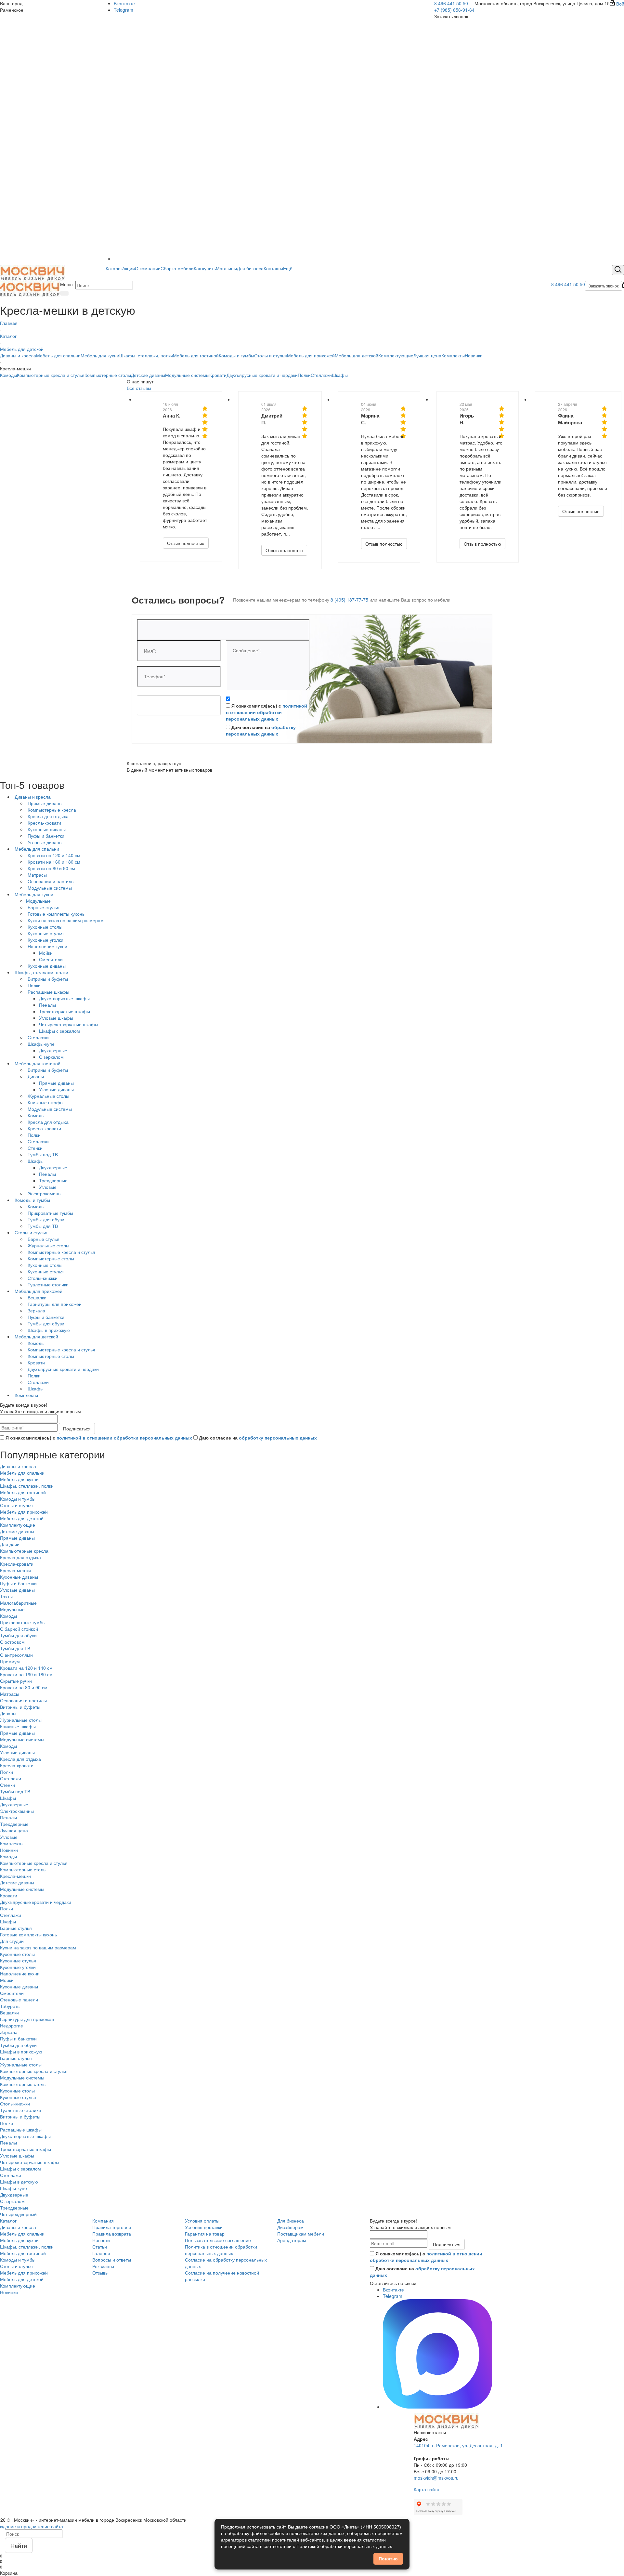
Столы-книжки (15, 2104)
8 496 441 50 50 (451, 3)
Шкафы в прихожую (21, 2052)
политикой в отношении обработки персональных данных (266, 712)
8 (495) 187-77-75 (349, 600)
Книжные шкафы (18, 1726)
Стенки (7, 1785)
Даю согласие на (261, 730)
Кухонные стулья (18, 1960)
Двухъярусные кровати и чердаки (262, 375)
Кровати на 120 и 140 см (26, 1668)
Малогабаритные (18, 1603)
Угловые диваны (17, 1590)
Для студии (12, 1941)
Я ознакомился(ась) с (266, 712)
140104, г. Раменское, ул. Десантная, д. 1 (458, 2445)
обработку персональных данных (261, 730)
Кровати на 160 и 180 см (26, 1674)
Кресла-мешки (15, 1570)
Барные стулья (16, 1928)
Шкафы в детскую (19, 2182)
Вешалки (9, 2012)
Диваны (8, 1713)
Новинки (474, 355)
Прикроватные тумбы (23, 1622)
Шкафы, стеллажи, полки (146, 355)
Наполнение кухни (20, 1973)
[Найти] (64, 293)
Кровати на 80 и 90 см (24, 1687)
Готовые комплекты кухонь (28, 1934)
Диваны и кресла (18, 355)
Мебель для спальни (58, 355)
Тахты (6, 1596)
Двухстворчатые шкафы (25, 2136)
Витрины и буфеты (20, 1707)
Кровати (218, 375)
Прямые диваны (17, 1538)
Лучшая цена (427, 355)
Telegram (123, 10)
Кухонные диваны (19, 1577)
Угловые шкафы (17, 2156)
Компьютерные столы (108, 375)
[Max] (238, 259)
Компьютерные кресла (24, 1551)
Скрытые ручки (16, 1681)
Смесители (12, 1993)
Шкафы (340, 375)
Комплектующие (396, 355)
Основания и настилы (23, 1700)
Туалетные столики (20, 2110)
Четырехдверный (18, 2214)
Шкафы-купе (13, 2188)
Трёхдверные (14, 2208)
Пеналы (8, 1817)
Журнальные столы (21, 1720)
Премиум (10, 1661)
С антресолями (16, 1655)
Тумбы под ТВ (15, 1791)
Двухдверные (14, 1804)
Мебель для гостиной (196, 355)
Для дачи (10, 1544)
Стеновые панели (19, 1999)
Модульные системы (187, 375)
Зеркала (9, 2032)
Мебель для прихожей (311, 355)
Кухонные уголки (18, 1967)
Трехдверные (14, 1824)
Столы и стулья (271, 355)
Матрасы (10, 1694)
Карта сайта (427, 2489)
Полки (304, 375)
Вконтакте (124, 3)
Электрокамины (17, 1811)
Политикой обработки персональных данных (344, 2546)
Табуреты (10, 2006)
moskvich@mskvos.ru (436, 2478)
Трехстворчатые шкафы (26, 2149)
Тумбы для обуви (18, 1635)
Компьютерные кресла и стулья (51, 375)
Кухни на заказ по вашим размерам (38, 1947)
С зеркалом (12, 2201)
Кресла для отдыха (20, 1557)
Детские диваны (148, 375)
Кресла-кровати (17, 1564)
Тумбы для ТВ (15, 1648)
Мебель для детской (357, 355)
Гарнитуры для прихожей (27, 2019)
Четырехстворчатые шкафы (30, 2162)
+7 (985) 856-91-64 (454, 10)
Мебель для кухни (100, 355)
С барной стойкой (19, 1629)
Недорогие (12, 2025)
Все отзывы (139, 388)
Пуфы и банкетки (18, 1583)
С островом (12, 1642)
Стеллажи (321, 375)
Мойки (7, 1980)
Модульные (12, 1609)
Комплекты (453, 355)
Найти (19, 2545)
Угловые (9, 1837)
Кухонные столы (17, 1954)
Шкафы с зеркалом (20, 2169)
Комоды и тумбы (236, 355)
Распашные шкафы (21, 2130)
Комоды (8, 375)
